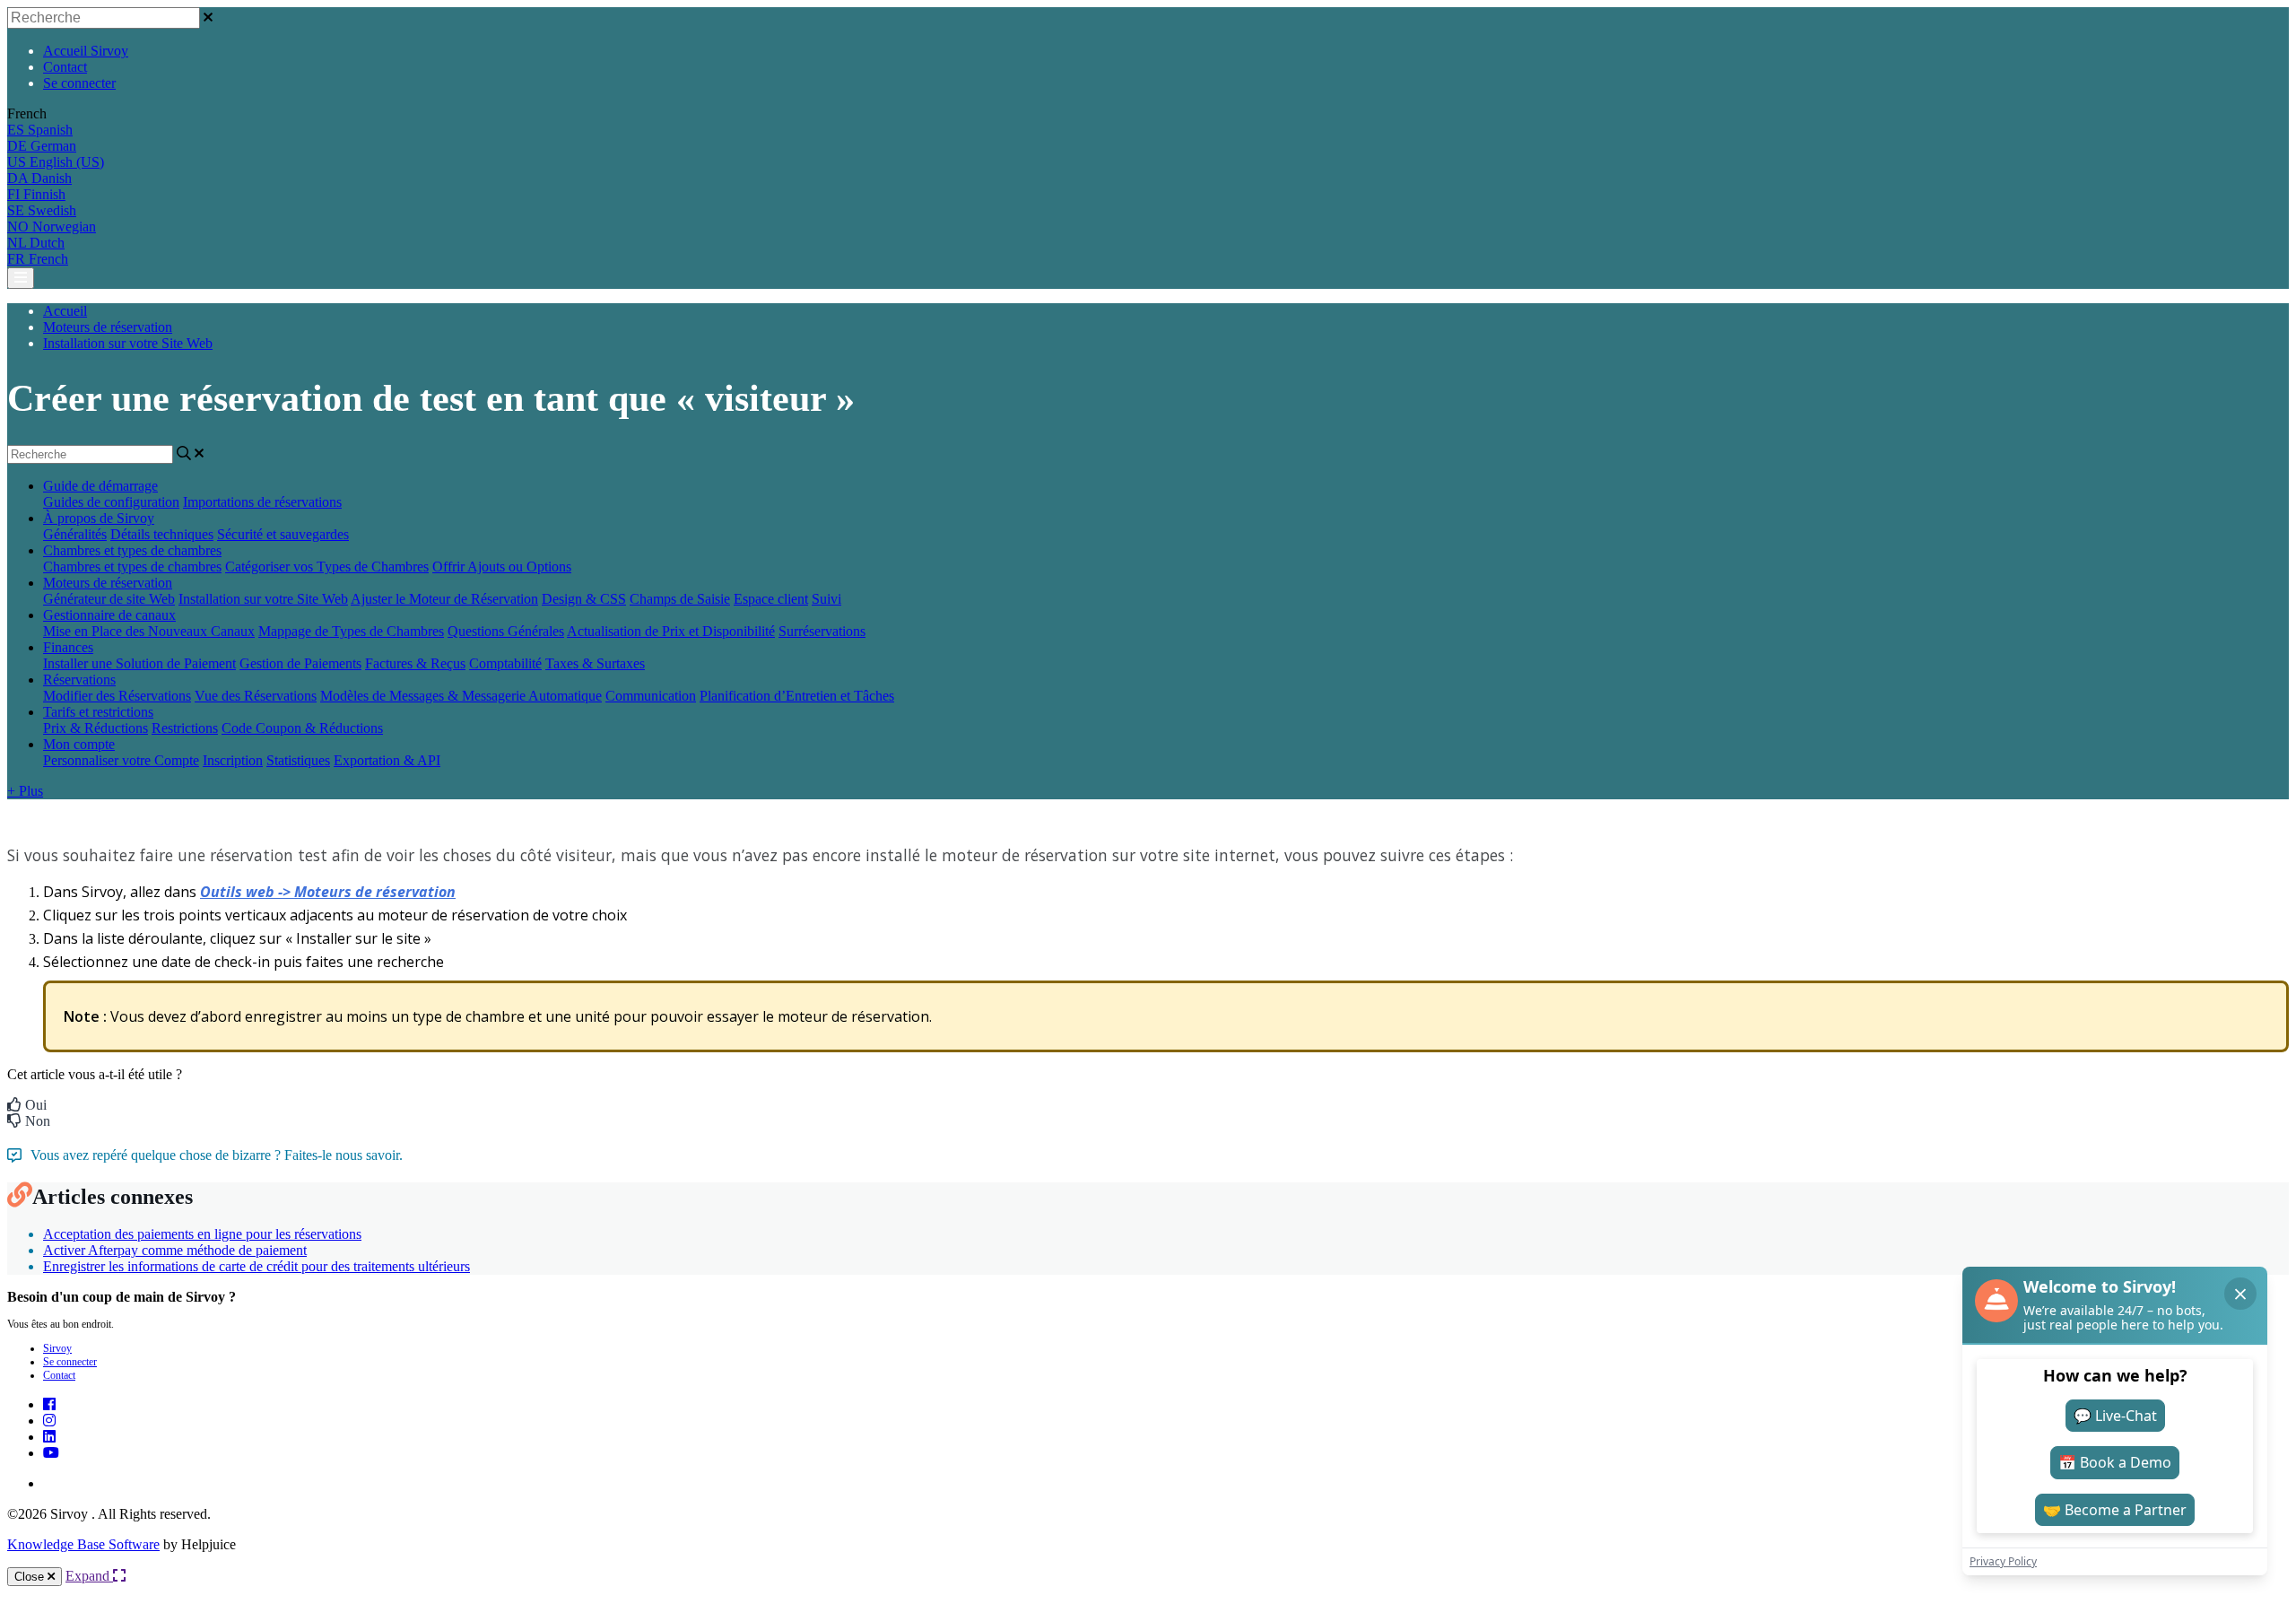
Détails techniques (162, 534)
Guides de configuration (111, 502)
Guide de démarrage (100, 486)
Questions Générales (506, 631)
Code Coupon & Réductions (302, 728)
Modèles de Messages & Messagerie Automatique (461, 696)
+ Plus (25, 791)
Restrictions (185, 728)
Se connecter (79, 83)
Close (31, 1577)
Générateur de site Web (109, 599)
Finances (68, 647)
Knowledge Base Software (83, 1544)
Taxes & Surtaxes (595, 663)
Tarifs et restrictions (98, 712)
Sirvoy (57, 1348)
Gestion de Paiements (300, 663)
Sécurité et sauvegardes (283, 534)
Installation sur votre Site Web (128, 343)
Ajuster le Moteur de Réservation (444, 599)
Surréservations (822, 631)
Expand (89, 1576)
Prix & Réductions (96, 728)
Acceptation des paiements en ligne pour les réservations (202, 1234)
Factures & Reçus (415, 663)
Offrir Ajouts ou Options (502, 567)
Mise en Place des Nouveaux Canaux (149, 631)
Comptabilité (505, 663)
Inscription (233, 760)
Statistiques (298, 760)
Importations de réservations (262, 502)
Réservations (79, 680)
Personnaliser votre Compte (121, 760)
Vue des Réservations (256, 696)
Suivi (826, 599)
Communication (651, 696)
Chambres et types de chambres (132, 550)
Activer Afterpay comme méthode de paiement (175, 1250)
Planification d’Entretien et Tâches (797, 696)
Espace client (771, 599)
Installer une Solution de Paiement (139, 663)
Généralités (75, 534)
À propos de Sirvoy (99, 518)
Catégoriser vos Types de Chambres (327, 567)
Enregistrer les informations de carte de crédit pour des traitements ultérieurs (257, 1266)
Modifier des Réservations (117, 696)
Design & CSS (584, 599)
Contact (65, 67)
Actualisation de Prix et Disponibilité (671, 631)
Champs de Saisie (680, 599)
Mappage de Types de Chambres (351, 631)
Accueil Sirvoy (86, 51)
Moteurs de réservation (108, 327)
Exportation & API (387, 760)
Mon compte (79, 744)
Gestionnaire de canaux (109, 615)
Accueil (65, 311)
